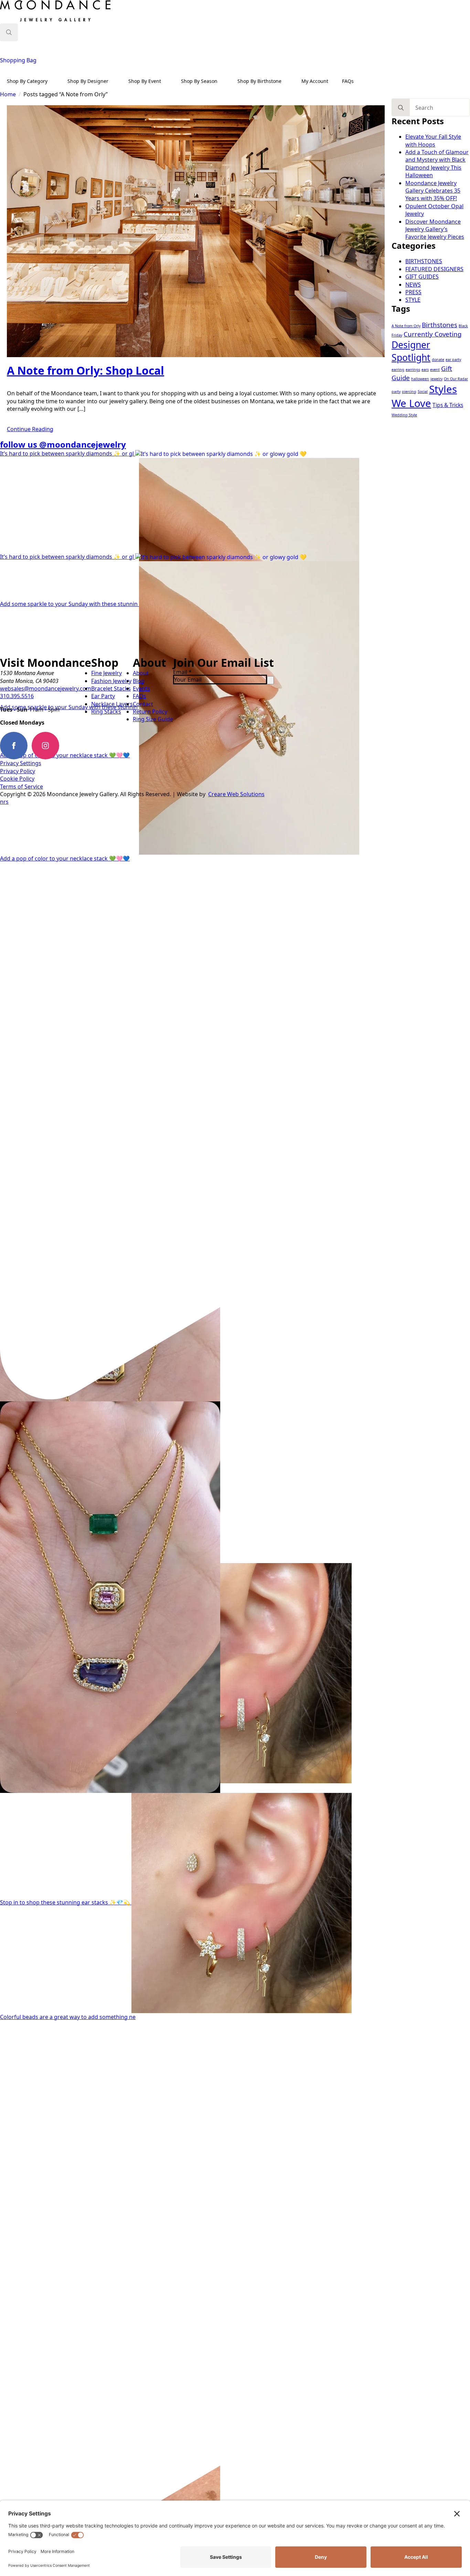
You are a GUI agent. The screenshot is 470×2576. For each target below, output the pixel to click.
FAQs (348, 81)
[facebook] (14, 746)
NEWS (413, 285)
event (435, 370)
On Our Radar (456, 379)
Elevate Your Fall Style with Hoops (433, 140)
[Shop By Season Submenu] (224, 81)
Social (423, 392)
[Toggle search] (9, 32)
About (141, 673)
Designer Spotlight (411, 351)
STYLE (413, 300)
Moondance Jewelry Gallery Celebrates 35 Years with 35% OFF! (433, 191)
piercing (409, 392)
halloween (420, 379)
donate (438, 360)
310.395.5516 (17, 696)
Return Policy (150, 712)
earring (398, 370)
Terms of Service (22, 787)
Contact (143, 704)
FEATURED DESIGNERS (434, 269)
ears (425, 370)
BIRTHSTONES (424, 261)
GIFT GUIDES (422, 277)
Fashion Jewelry (111, 681)
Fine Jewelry (106, 673)
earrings (413, 370)
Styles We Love (424, 396)
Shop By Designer (88, 81)
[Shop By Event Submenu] (168, 81)
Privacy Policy (18, 771)
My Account (315, 81)
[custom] (77, 746)
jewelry (436, 379)
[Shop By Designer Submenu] (115, 81)
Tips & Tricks (448, 405)
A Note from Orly (406, 326)
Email (182, 672)
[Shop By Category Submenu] (54, 81)
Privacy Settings (21, 763)
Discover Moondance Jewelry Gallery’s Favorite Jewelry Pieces (435, 229)
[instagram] (45, 746)
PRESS (413, 292)
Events (141, 688)
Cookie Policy (17, 779)
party (396, 392)
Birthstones (440, 325)
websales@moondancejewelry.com (46, 688)
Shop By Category (27, 81)
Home (8, 94)
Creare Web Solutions (236, 794)
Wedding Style (404, 415)
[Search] (401, 108)
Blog (139, 681)
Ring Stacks (106, 712)
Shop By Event (145, 81)
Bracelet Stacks (111, 688)
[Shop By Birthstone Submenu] (288, 81)
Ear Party (103, 696)
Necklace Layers (112, 704)
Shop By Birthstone (259, 81)
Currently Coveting (432, 334)
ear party (453, 360)
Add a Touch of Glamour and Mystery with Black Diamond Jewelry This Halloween (437, 164)
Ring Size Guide (153, 719)
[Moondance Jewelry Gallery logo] (55, 12)
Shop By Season (199, 81)
